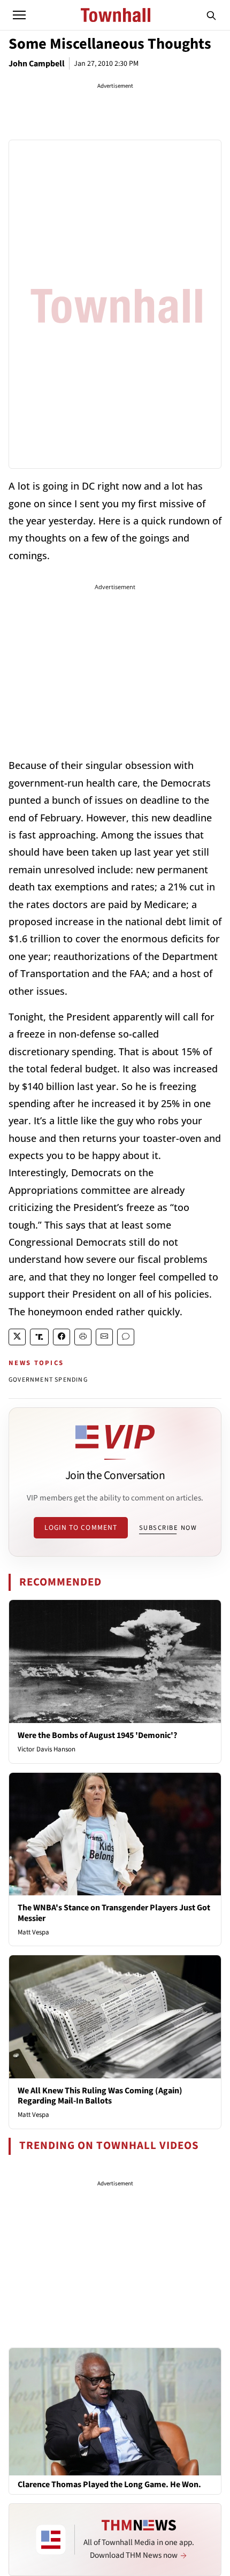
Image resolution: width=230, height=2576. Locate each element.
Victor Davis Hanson (47, 1749)
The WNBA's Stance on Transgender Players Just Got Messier (114, 1913)
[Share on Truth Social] (39, 1337)
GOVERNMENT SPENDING (48, 1380)
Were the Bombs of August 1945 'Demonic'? (97, 1735)
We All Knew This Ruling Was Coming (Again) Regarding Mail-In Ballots (100, 2096)
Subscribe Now (168, 1528)
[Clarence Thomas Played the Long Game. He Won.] (115, 2411)
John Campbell (37, 64)
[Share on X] (17, 1337)
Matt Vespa (33, 1932)
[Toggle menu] (19, 15)
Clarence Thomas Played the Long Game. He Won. (109, 2485)
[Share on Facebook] (62, 1337)
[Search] (211, 15)
